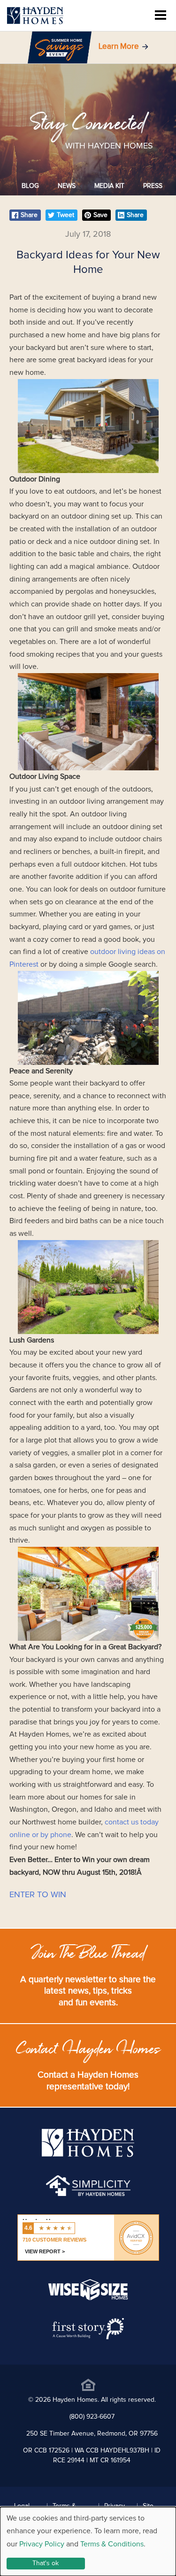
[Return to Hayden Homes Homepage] (35, 16)
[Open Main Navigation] (161, 16)
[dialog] (88, 2541)
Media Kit (109, 186)
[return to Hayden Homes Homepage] (88, 2155)
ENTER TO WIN (38, 1895)
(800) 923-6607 (92, 2417)
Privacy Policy (42, 2544)
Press (153, 186)
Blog (30, 186)
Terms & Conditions (112, 2544)
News (67, 186)
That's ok (46, 2563)
